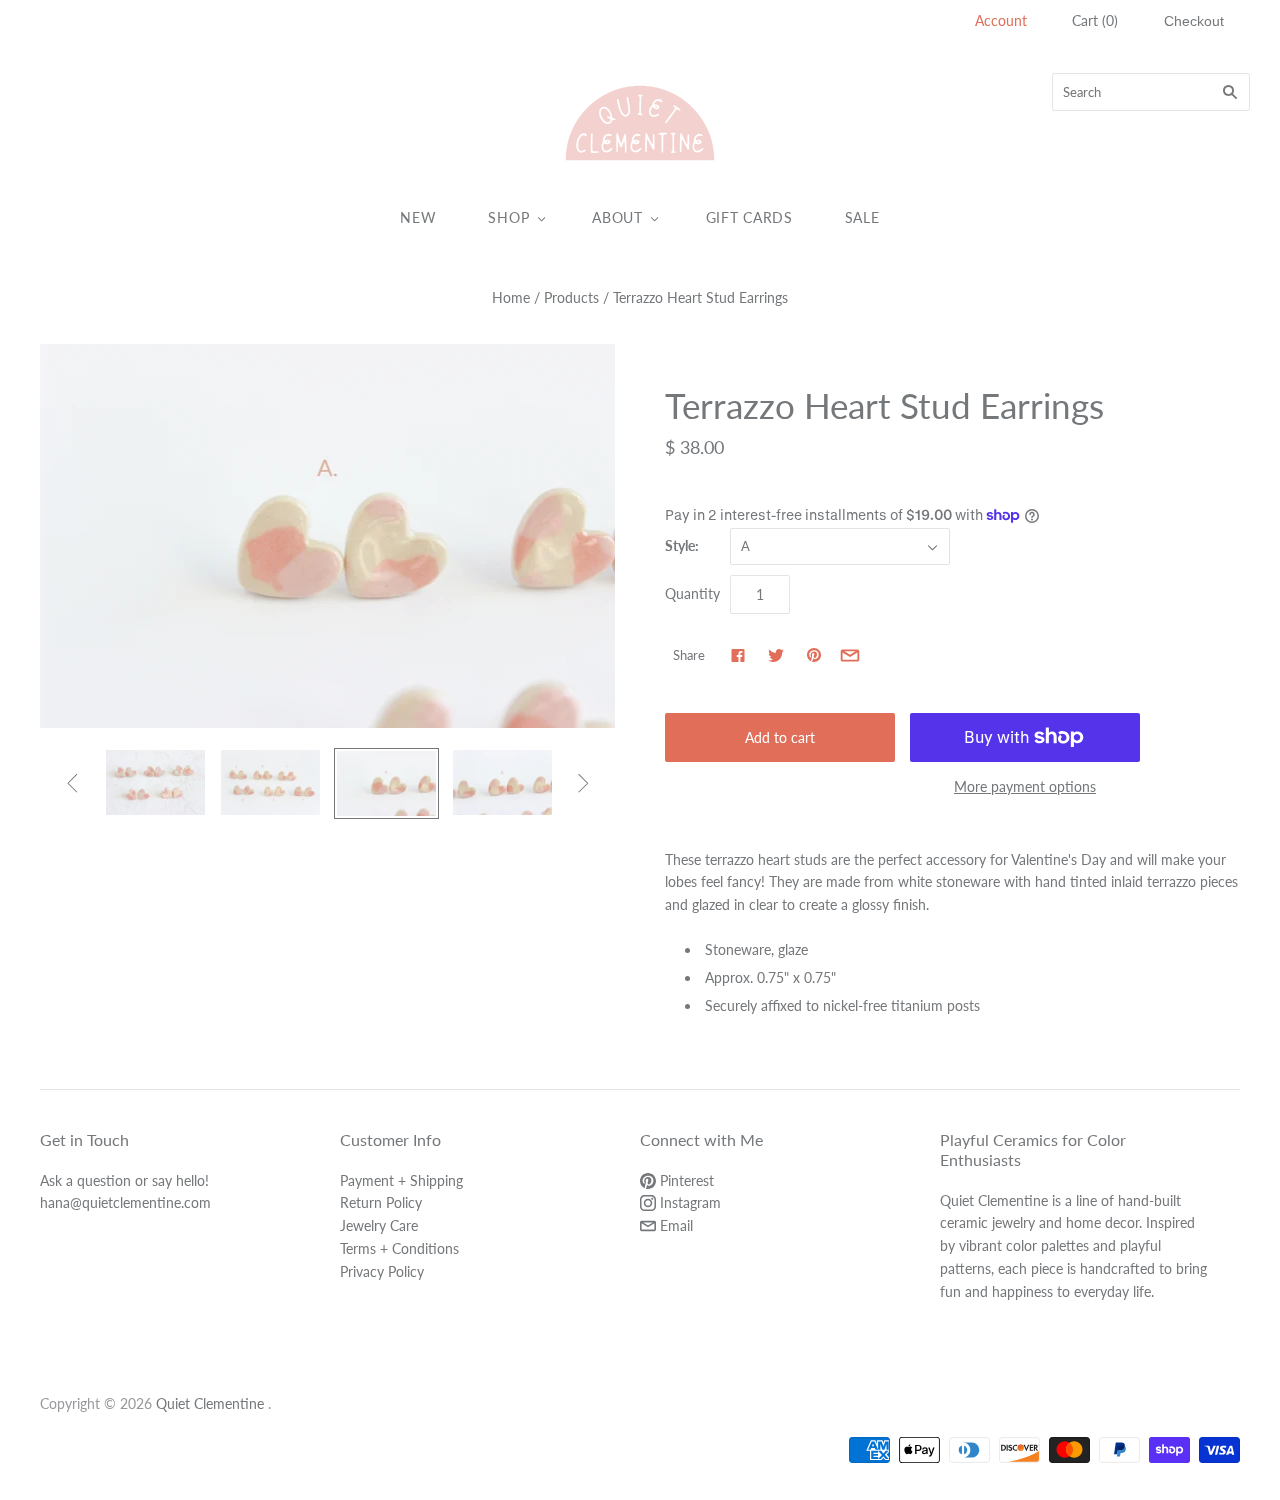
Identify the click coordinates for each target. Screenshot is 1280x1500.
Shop (508, 217)
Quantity (692, 593)
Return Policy (381, 1202)
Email (674, 1225)
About (617, 217)
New (418, 217)
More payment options (1025, 786)
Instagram (688, 1202)
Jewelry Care (379, 1225)
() (1095, 20)
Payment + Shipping (401, 1180)
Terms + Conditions (399, 1248)
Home (511, 297)
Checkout (1194, 21)
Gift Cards (749, 217)
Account (1001, 20)
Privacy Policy (382, 1271)
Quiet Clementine (210, 1403)
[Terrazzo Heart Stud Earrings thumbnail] (155, 783)
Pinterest (685, 1180)
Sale (862, 217)
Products (571, 297)
